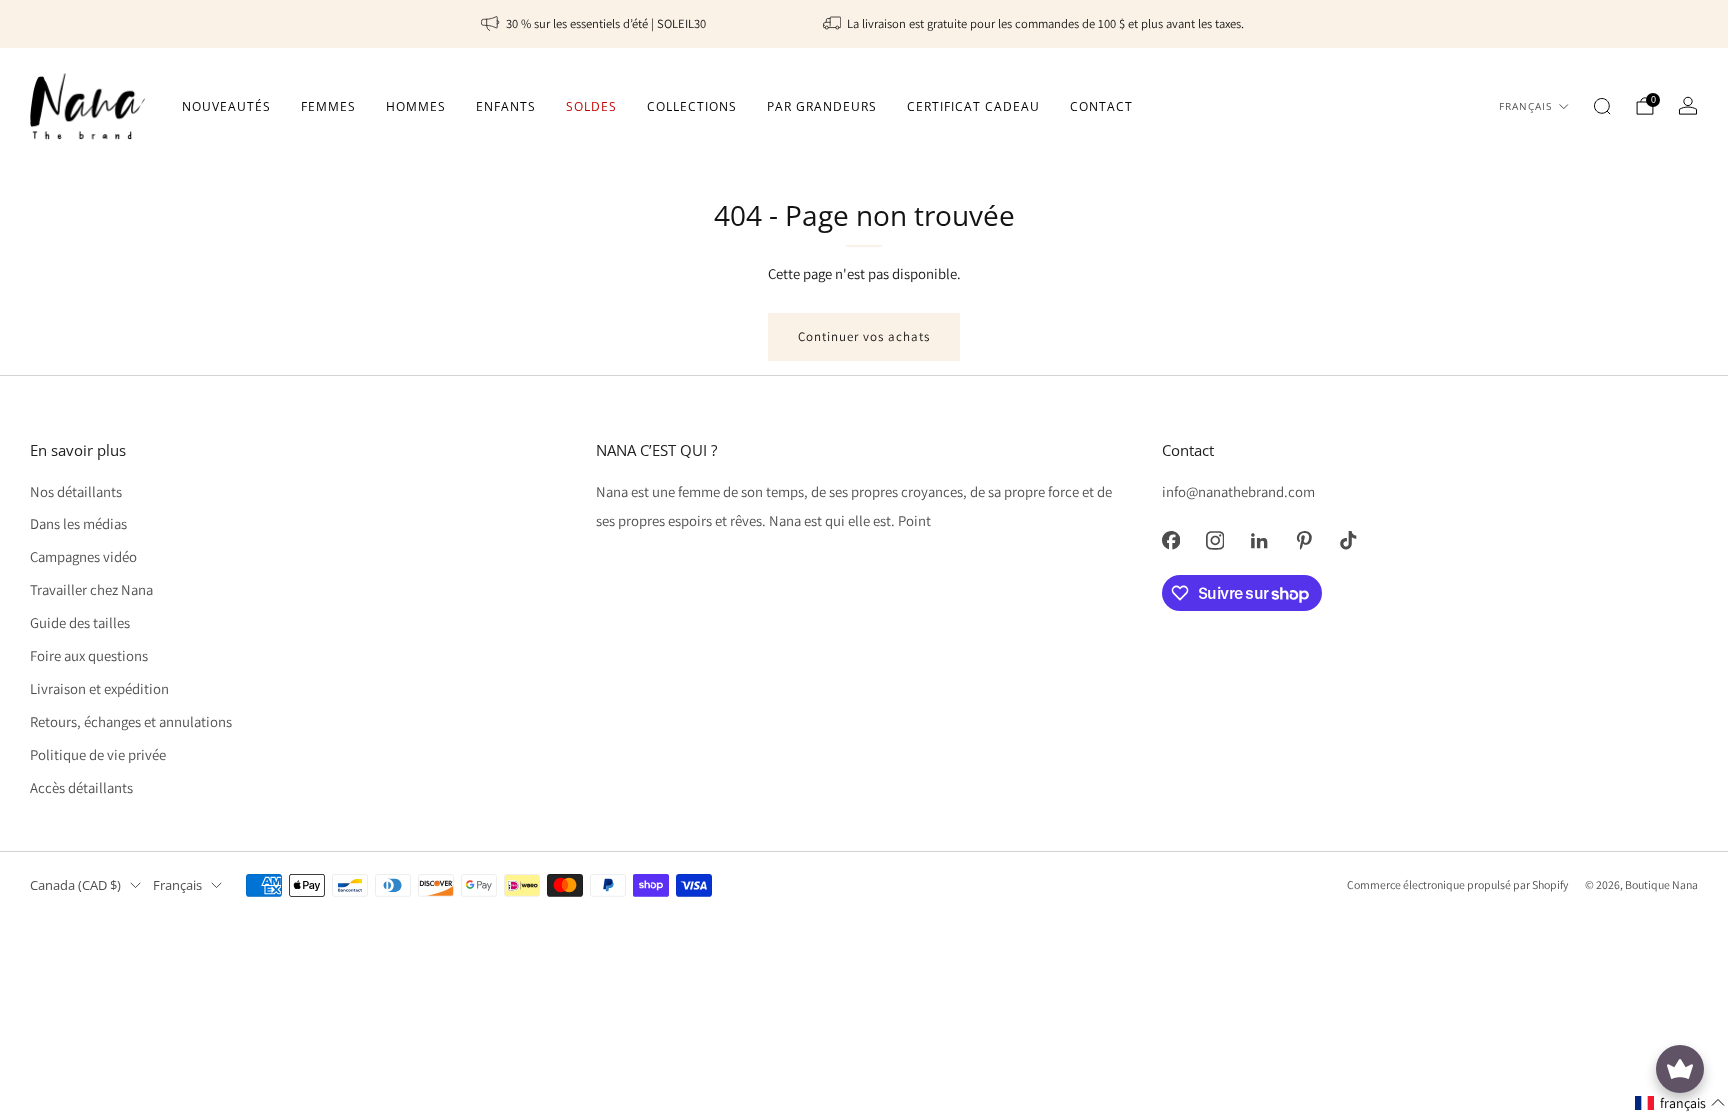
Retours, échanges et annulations (131, 721)
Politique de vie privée (98, 754)
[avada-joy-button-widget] (1680, 1069)
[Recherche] (1602, 106)
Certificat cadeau (973, 106)
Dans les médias (78, 523)
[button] (1680, 1103)
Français (1525, 106)
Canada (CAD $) (75, 885)
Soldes (591, 106)
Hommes (416, 106)
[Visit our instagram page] (1215, 540)
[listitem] (595, 24)
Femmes (328, 106)
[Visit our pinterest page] (1304, 540)
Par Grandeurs (822, 106)
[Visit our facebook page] (1171, 540)
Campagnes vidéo (83, 556)
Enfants (506, 106)
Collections (692, 106)
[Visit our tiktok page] (1348, 540)
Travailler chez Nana (91, 589)
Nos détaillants (76, 491)
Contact (1101, 106)
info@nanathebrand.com (1238, 491)
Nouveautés (226, 106)
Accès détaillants (81, 787)
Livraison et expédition (99, 688)
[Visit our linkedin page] (1259, 540)
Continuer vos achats (864, 336)
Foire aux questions (89, 655)
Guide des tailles (80, 622)
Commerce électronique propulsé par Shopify (1457, 884)
